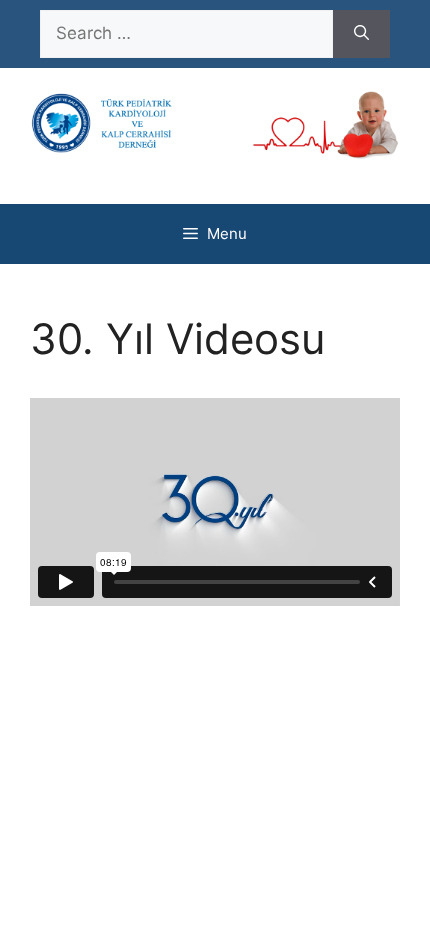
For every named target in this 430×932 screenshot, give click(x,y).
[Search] (361, 34)
